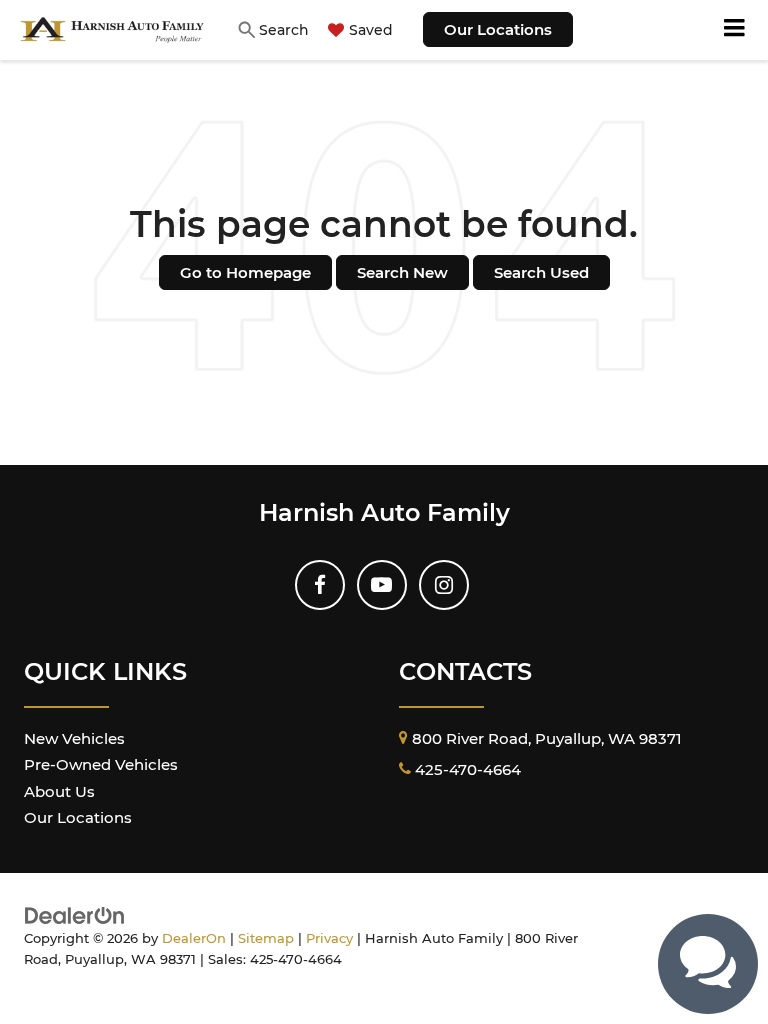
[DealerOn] (75, 913)
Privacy (329, 938)
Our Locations (498, 29)
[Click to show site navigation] (735, 30)
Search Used (541, 272)
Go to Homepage (245, 272)
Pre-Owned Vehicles (101, 764)
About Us (59, 791)
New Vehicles (74, 738)
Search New (402, 272)
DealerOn (194, 938)
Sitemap (266, 938)
